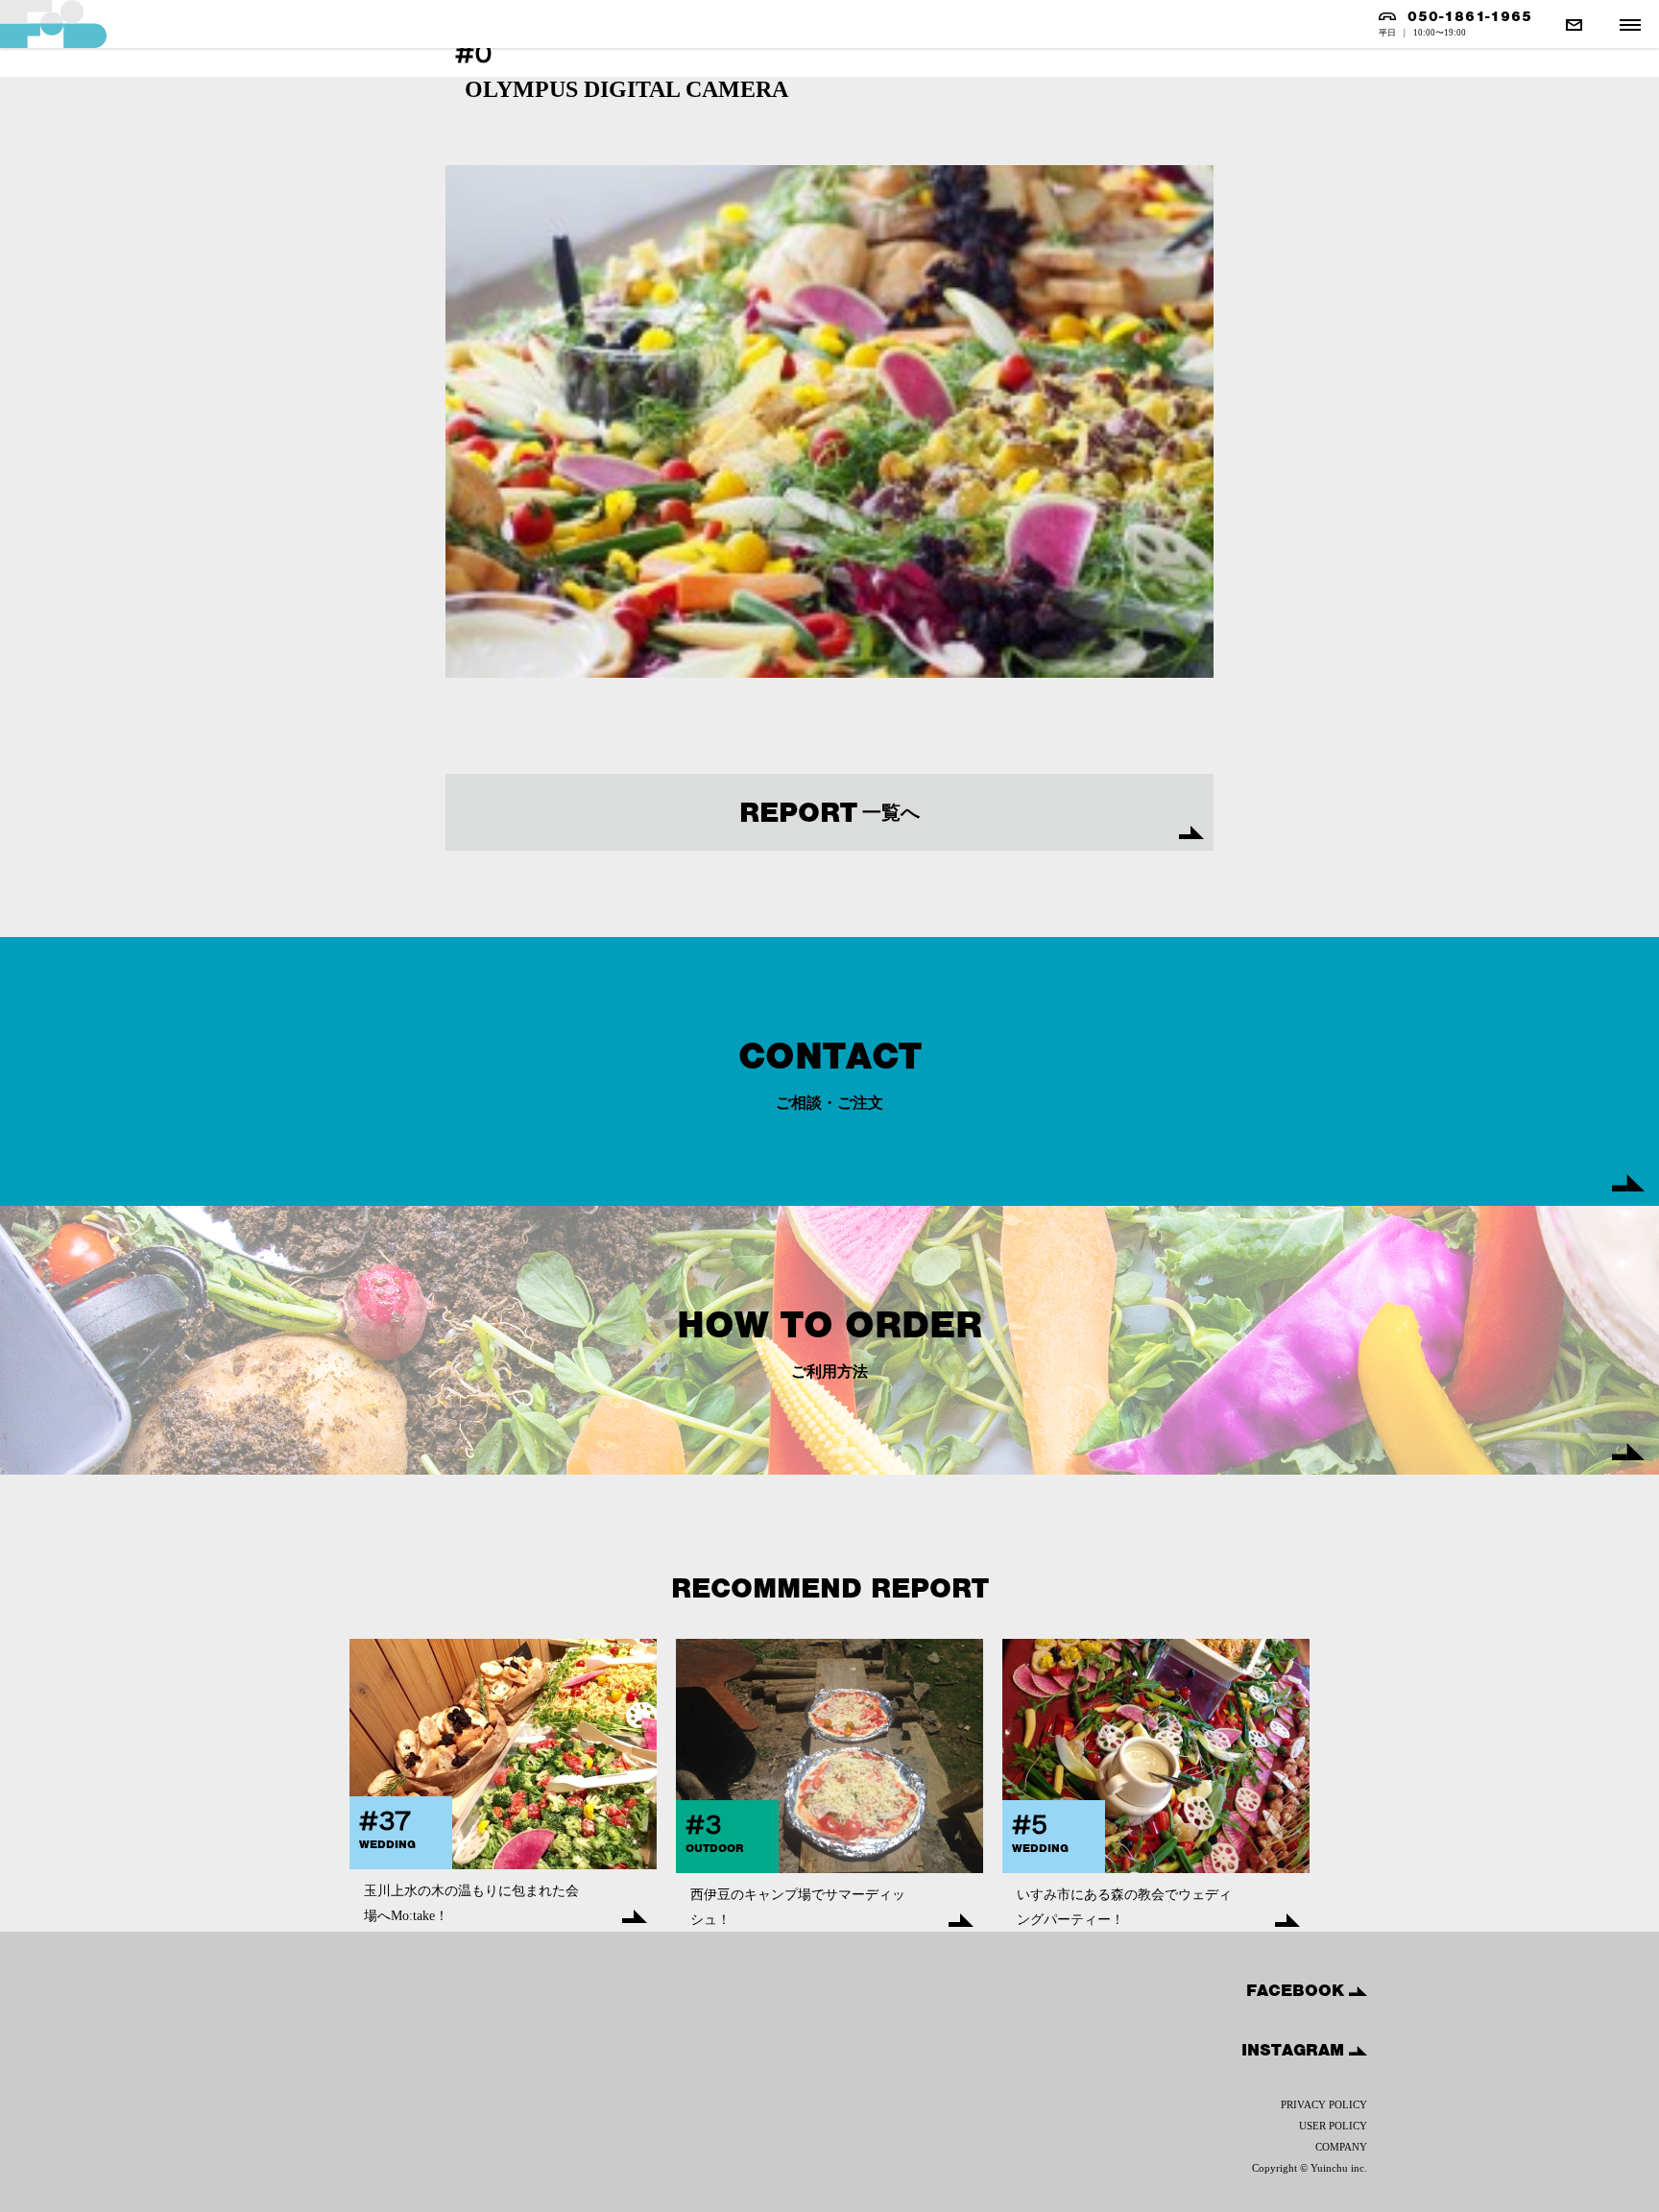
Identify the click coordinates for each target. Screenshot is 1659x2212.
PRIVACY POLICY (1324, 2104)
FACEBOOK (1298, 1990)
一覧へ (829, 812)
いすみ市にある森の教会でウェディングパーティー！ (1124, 1907)
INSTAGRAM (1295, 2050)
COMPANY (1341, 2147)
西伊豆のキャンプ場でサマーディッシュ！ (798, 1907)
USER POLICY (1333, 2126)
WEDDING (387, 1844)
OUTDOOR (714, 1848)
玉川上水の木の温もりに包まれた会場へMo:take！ (471, 1903)
